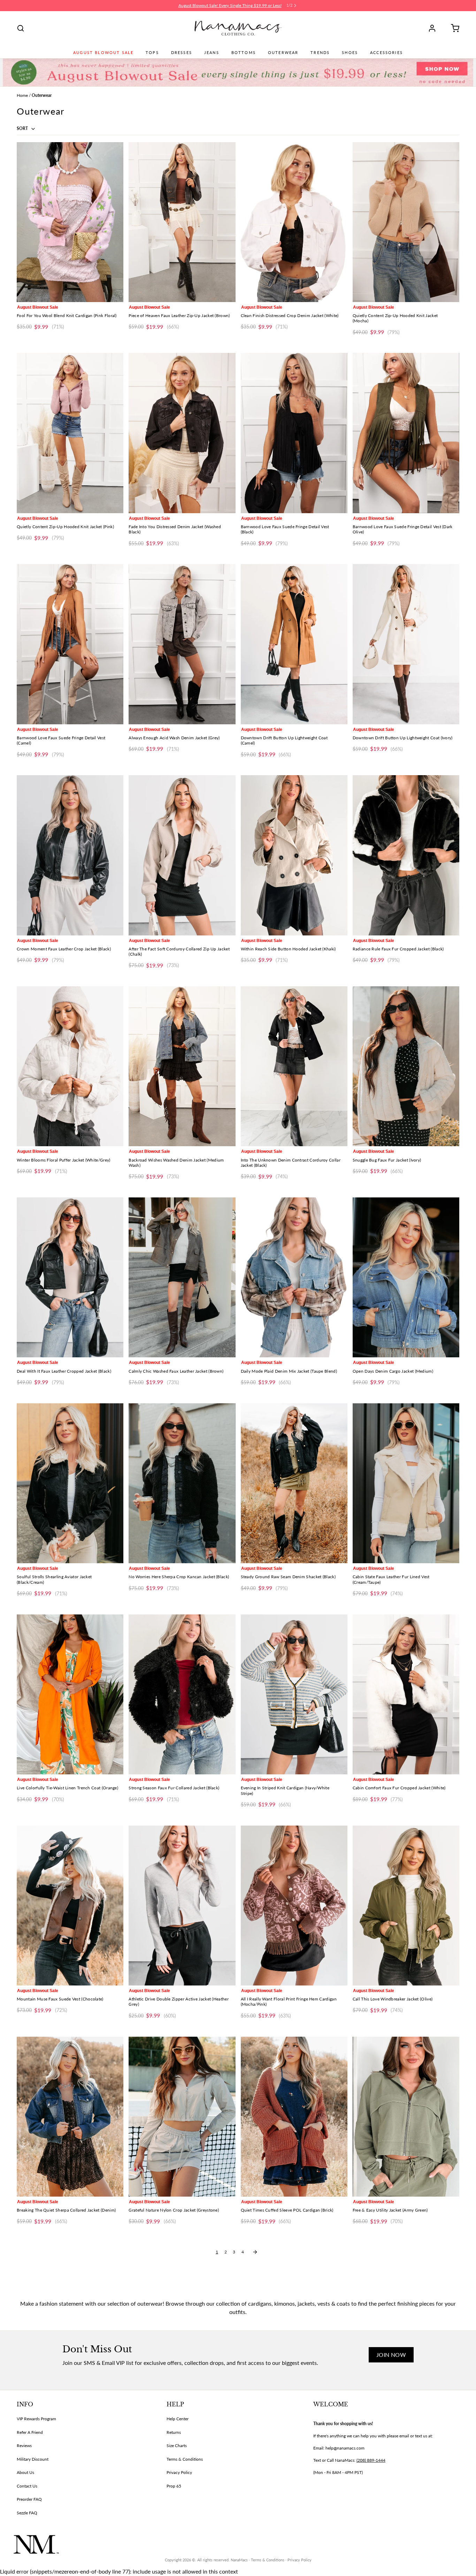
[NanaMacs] (238, 28)
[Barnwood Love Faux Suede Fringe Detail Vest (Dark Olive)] (406, 433)
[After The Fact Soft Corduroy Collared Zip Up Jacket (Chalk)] (182, 855)
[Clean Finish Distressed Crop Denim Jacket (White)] (294, 222)
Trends (320, 53)
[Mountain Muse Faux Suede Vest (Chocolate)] (70, 1906)
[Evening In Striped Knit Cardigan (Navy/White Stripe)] (294, 1694)
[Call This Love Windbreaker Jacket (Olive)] (406, 1906)
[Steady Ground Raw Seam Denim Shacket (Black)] (294, 1483)
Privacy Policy (179, 2472)
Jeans (212, 53)
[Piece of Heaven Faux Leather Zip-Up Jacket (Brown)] (182, 222)
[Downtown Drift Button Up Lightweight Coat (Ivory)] (406, 644)
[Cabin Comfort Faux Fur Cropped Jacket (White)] (406, 1694)
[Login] (435, 28)
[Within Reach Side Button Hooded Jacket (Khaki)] (294, 855)
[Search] (21, 28)
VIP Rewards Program (36, 2419)
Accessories (386, 53)
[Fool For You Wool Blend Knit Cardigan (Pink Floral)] (70, 222)
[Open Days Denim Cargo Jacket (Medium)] (406, 1277)
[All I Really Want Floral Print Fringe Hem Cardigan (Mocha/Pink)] (294, 1906)
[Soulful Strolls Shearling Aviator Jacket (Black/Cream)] (70, 1483)
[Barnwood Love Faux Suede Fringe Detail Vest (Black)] (294, 433)
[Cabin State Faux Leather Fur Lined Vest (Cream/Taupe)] (406, 1483)
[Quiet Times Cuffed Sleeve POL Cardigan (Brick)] (294, 2117)
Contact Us (27, 2486)
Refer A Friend (30, 2432)
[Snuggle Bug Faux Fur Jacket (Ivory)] (406, 1066)
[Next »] (255, 2252)
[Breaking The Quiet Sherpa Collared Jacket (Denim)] (70, 2117)
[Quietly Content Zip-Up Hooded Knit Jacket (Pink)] (70, 433)
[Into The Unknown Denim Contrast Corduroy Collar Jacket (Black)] (294, 1066)
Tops (152, 53)
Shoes (350, 53)
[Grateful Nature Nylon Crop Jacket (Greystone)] (182, 2117)
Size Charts (177, 2446)
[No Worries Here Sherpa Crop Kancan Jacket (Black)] (182, 1483)
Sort (23, 128)
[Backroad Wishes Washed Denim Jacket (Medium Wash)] (182, 1066)
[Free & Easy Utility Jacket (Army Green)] (406, 2117)
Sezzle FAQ (27, 2513)
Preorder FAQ (29, 2499)
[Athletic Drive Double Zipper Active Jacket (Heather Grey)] (182, 1906)
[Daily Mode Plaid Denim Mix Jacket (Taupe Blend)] (294, 1277)
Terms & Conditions (185, 2459)
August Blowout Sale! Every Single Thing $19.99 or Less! (230, 5)
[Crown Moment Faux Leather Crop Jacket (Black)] (70, 855)
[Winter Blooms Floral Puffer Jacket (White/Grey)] (70, 1066)
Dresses (182, 53)
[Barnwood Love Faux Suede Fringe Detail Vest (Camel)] (70, 644)
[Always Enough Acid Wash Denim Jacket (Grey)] (182, 644)
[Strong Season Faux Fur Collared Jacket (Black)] (182, 1694)
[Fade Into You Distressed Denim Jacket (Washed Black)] (182, 433)
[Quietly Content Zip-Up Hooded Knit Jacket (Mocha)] (406, 222)
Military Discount (33, 2459)
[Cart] (453, 28)
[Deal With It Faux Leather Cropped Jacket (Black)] (70, 1277)
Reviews (24, 2446)
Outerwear (283, 53)
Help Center (178, 2419)
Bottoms (244, 53)
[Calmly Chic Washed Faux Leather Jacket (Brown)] (182, 1277)
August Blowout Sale (103, 53)
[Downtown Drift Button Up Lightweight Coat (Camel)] (294, 644)
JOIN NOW (391, 2355)
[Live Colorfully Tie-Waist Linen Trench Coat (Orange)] (70, 1694)
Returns (174, 2432)
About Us (25, 2472)
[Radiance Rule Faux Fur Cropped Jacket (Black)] (406, 855)
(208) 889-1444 (371, 2460)
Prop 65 (174, 2486)
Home (22, 95)
